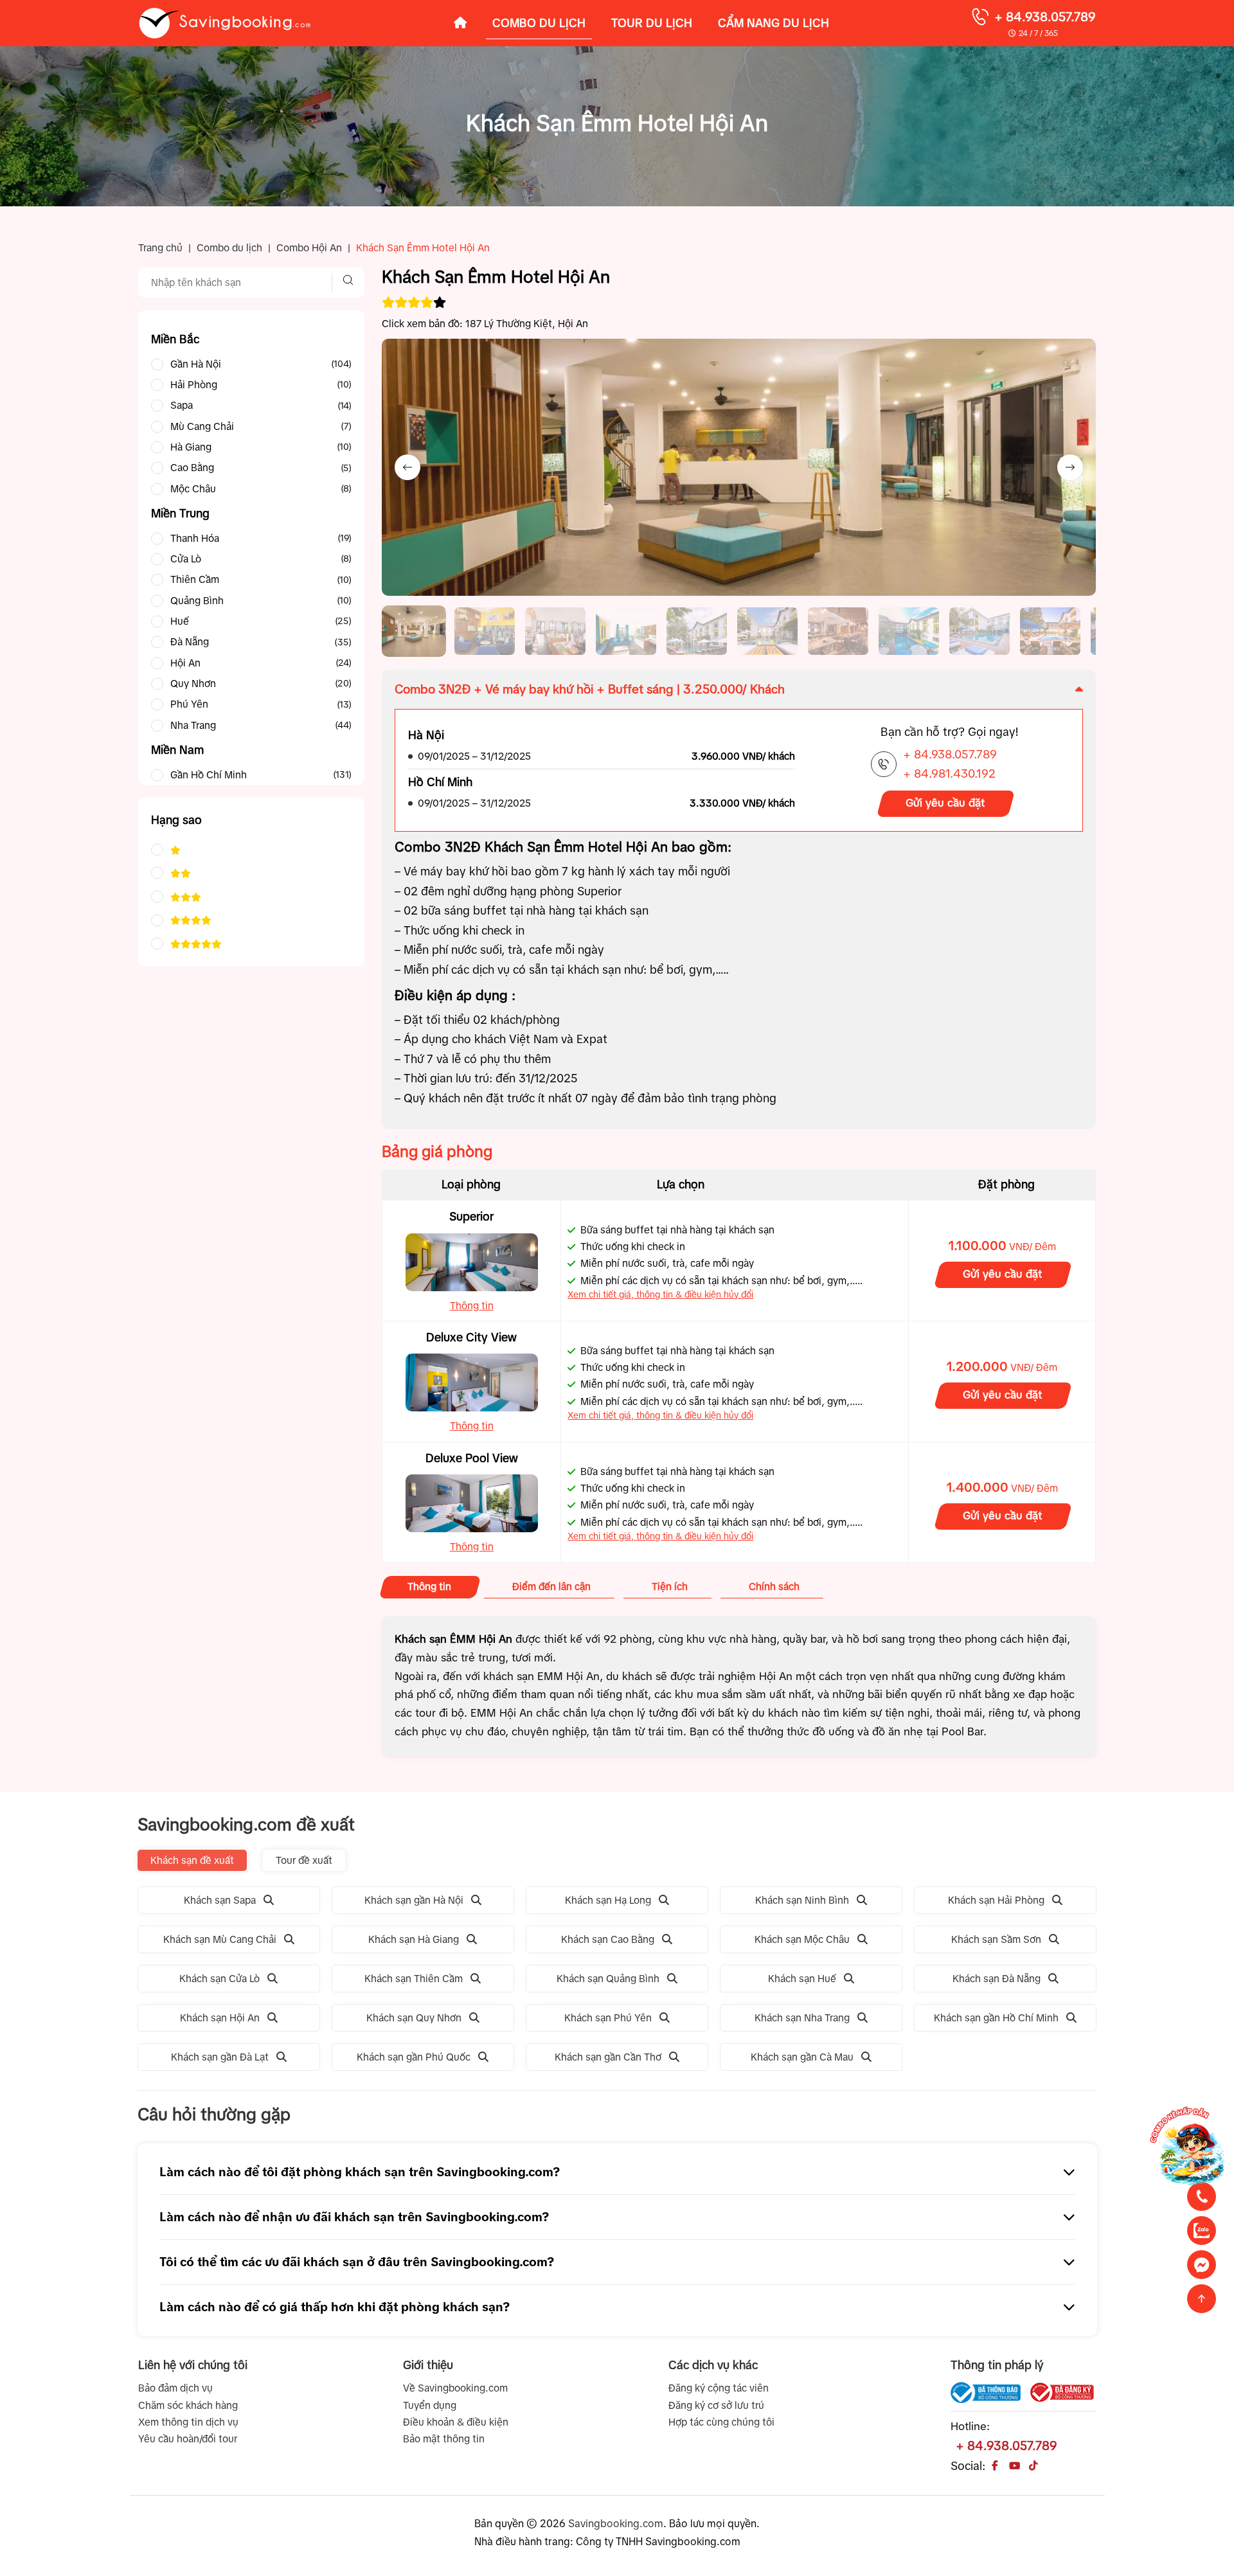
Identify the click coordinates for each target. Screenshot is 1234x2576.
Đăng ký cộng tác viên (719, 2388)
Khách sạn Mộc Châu (802, 1939)
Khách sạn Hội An (220, 2018)
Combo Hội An (309, 248)
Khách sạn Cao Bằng (608, 1939)
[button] (414, 631)
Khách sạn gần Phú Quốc (414, 2057)
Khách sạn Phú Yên (608, 2018)
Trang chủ (160, 248)
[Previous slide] (407, 467)
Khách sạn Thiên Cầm (414, 1979)
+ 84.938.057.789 (1045, 17)
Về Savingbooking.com (455, 2388)
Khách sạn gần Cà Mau (802, 2057)
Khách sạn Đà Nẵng (997, 1979)
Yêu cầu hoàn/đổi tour (188, 2439)
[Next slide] (1070, 467)
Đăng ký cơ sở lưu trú (716, 2405)
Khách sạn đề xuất (192, 1860)
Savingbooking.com (616, 2523)
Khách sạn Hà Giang (414, 1939)
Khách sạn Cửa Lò (219, 1979)
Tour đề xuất (304, 1860)
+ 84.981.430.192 (949, 774)
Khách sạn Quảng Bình (608, 1979)
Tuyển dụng (430, 2405)
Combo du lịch (229, 248)
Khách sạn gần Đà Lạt (220, 2057)
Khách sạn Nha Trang (802, 2018)
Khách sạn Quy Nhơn (414, 2018)
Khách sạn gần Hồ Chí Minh (996, 2018)
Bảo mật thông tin (444, 2439)
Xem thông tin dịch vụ (188, 2422)
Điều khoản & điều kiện (456, 2422)
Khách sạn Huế (802, 1979)
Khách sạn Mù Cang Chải (220, 1939)
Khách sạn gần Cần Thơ (608, 2057)
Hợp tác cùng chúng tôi (721, 2422)
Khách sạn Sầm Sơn (996, 1939)
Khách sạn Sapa (220, 1900)
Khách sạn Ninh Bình (802, 1900)
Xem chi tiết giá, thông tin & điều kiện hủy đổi (660, 1294)
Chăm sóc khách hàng (188, 2405)
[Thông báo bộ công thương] (985, 2393)
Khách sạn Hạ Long (608, 1900)
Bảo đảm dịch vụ (175, 2388)
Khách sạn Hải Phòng (996, 1900)
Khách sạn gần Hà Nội (414, 1900)
